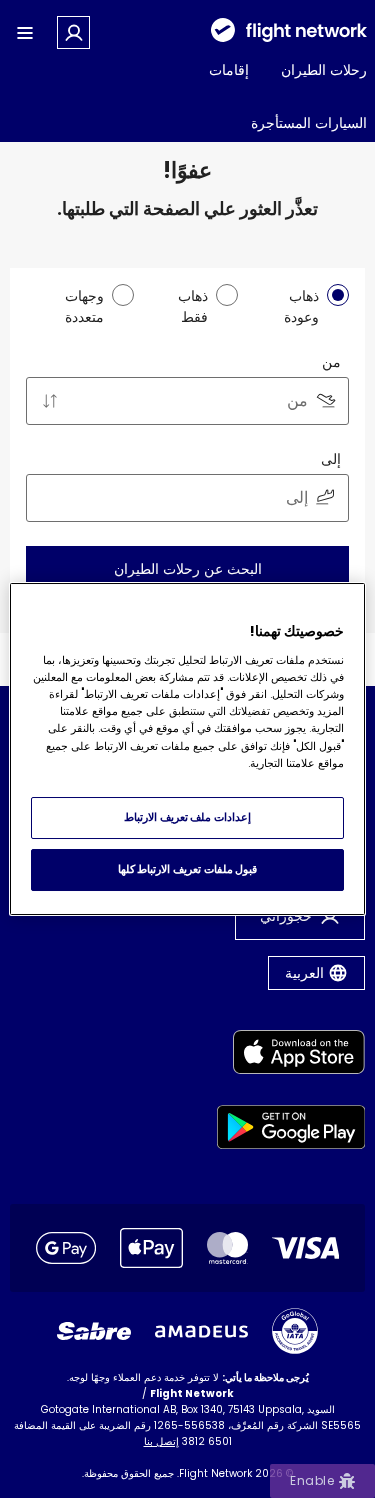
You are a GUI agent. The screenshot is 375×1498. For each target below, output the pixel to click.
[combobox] (187, 401)
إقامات (229, 70)
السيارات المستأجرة (309, 123)
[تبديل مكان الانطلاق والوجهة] (50, 401)
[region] (187, 749)
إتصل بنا (161, 1441)
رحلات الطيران (324, 70)
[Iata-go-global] (295, 1331)
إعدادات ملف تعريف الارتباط (187, 817)
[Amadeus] (201, 1331)
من (331, 362)
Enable (312, 1480)
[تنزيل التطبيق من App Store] (291, 1055)
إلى (331, 459)
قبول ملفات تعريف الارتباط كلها (187, 869)
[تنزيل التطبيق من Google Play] (291, 1130)
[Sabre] (94, 1331)
